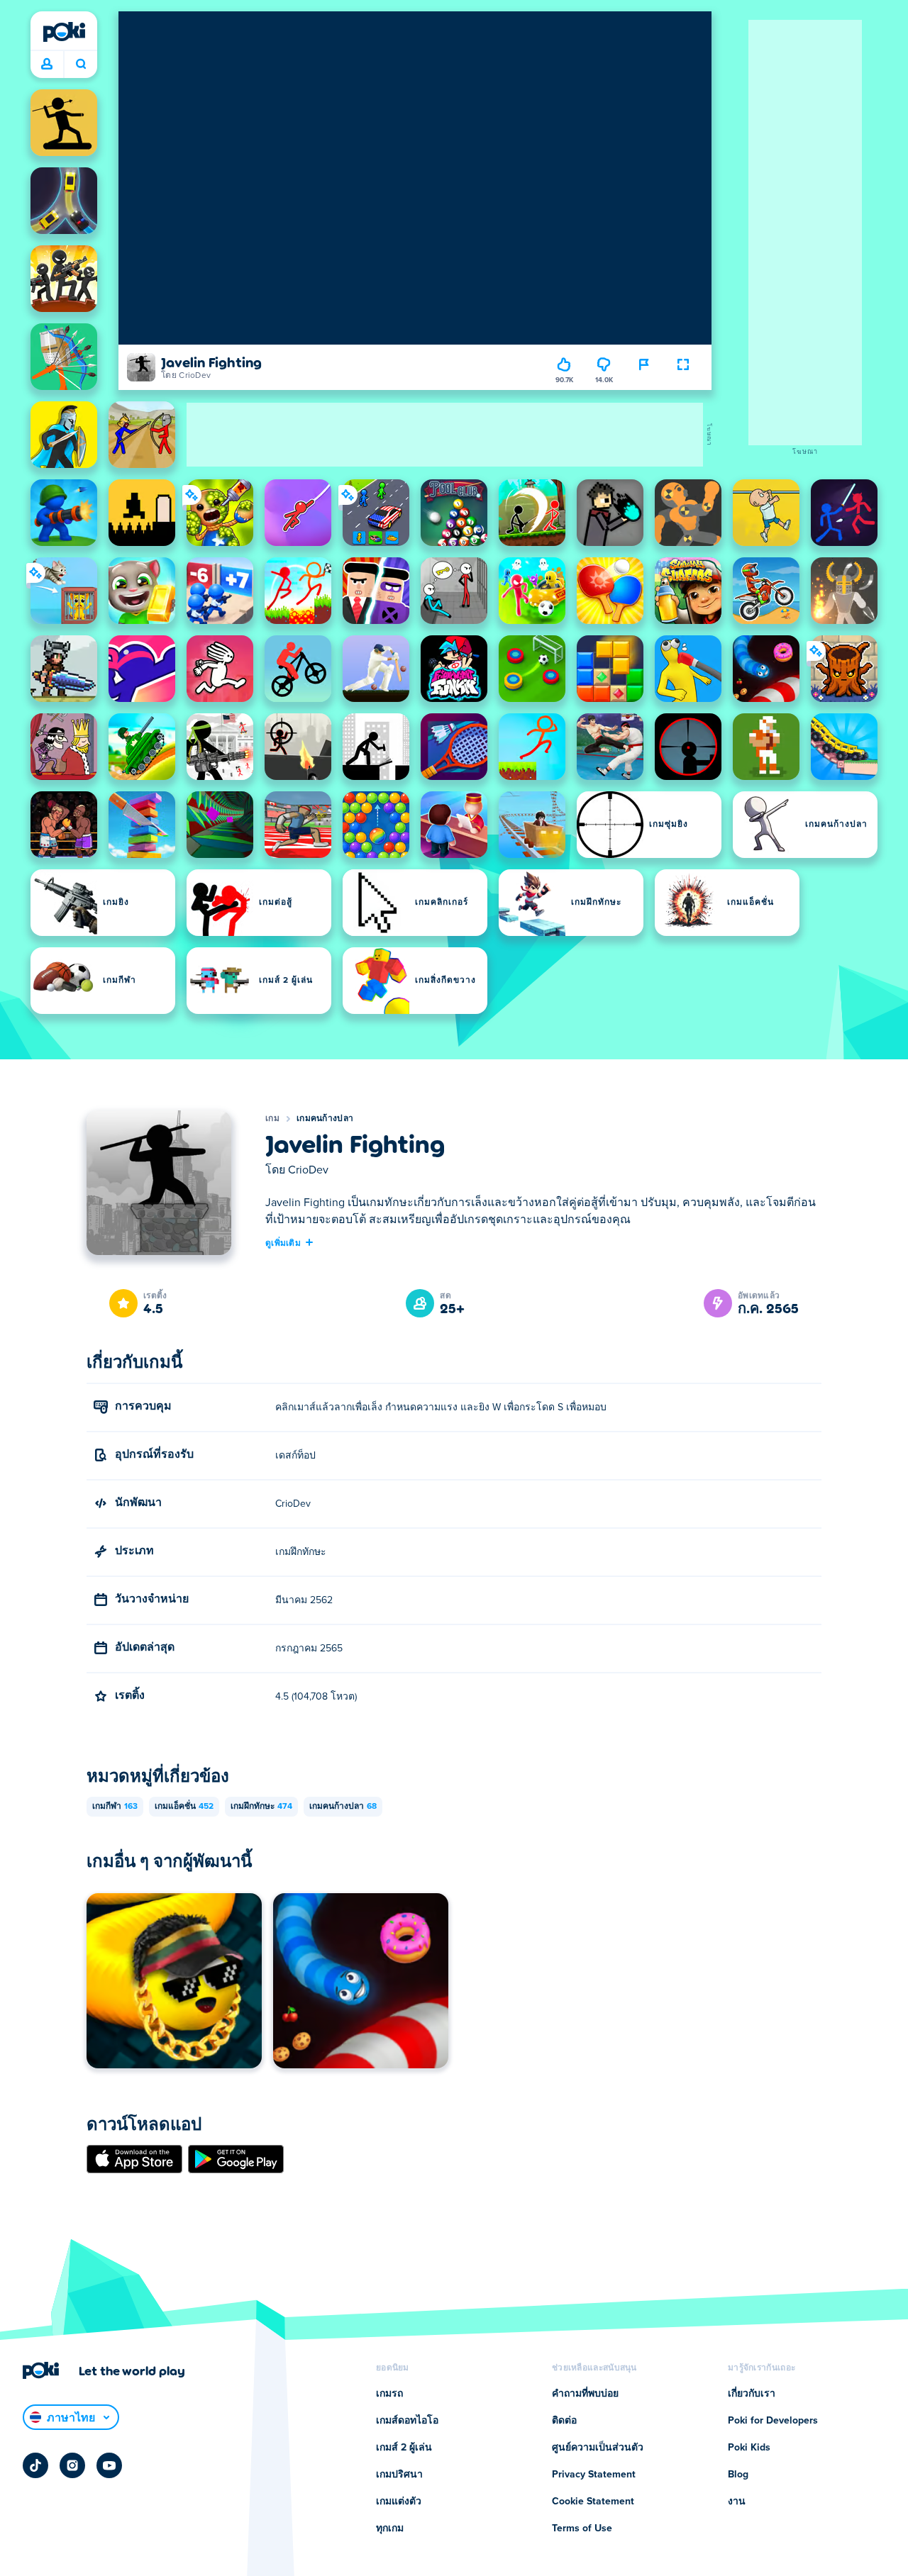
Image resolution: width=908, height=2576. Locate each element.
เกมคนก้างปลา (325, 1119)
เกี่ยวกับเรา (752, 2394)
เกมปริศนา (399, 2475)
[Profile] (47, 65)
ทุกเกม (390, 2528)
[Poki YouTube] (109, 2465)
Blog (738, 2475)
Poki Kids (749, 2448)
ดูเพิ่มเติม (283, 1242)
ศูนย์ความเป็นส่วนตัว (598, 2448)
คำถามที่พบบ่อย (585, 2394)
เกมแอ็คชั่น (184, 1807)
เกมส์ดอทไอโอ (407, 2421)
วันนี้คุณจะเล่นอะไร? (81, 65)
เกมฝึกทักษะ (261, 1807)
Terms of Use (582, 2528)
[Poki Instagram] (72, 2465)
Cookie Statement (593, 2502)
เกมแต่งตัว (399, 2502)
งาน (737, 2502)
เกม (272, 1119)
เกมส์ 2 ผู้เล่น (404, 2448)
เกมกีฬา (115, 1807)
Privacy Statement (594, 2475)
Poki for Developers (773, 2421)
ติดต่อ (564, 2421)
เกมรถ (389, 2394)
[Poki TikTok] (35, 2465)
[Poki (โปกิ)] (64, 32)
